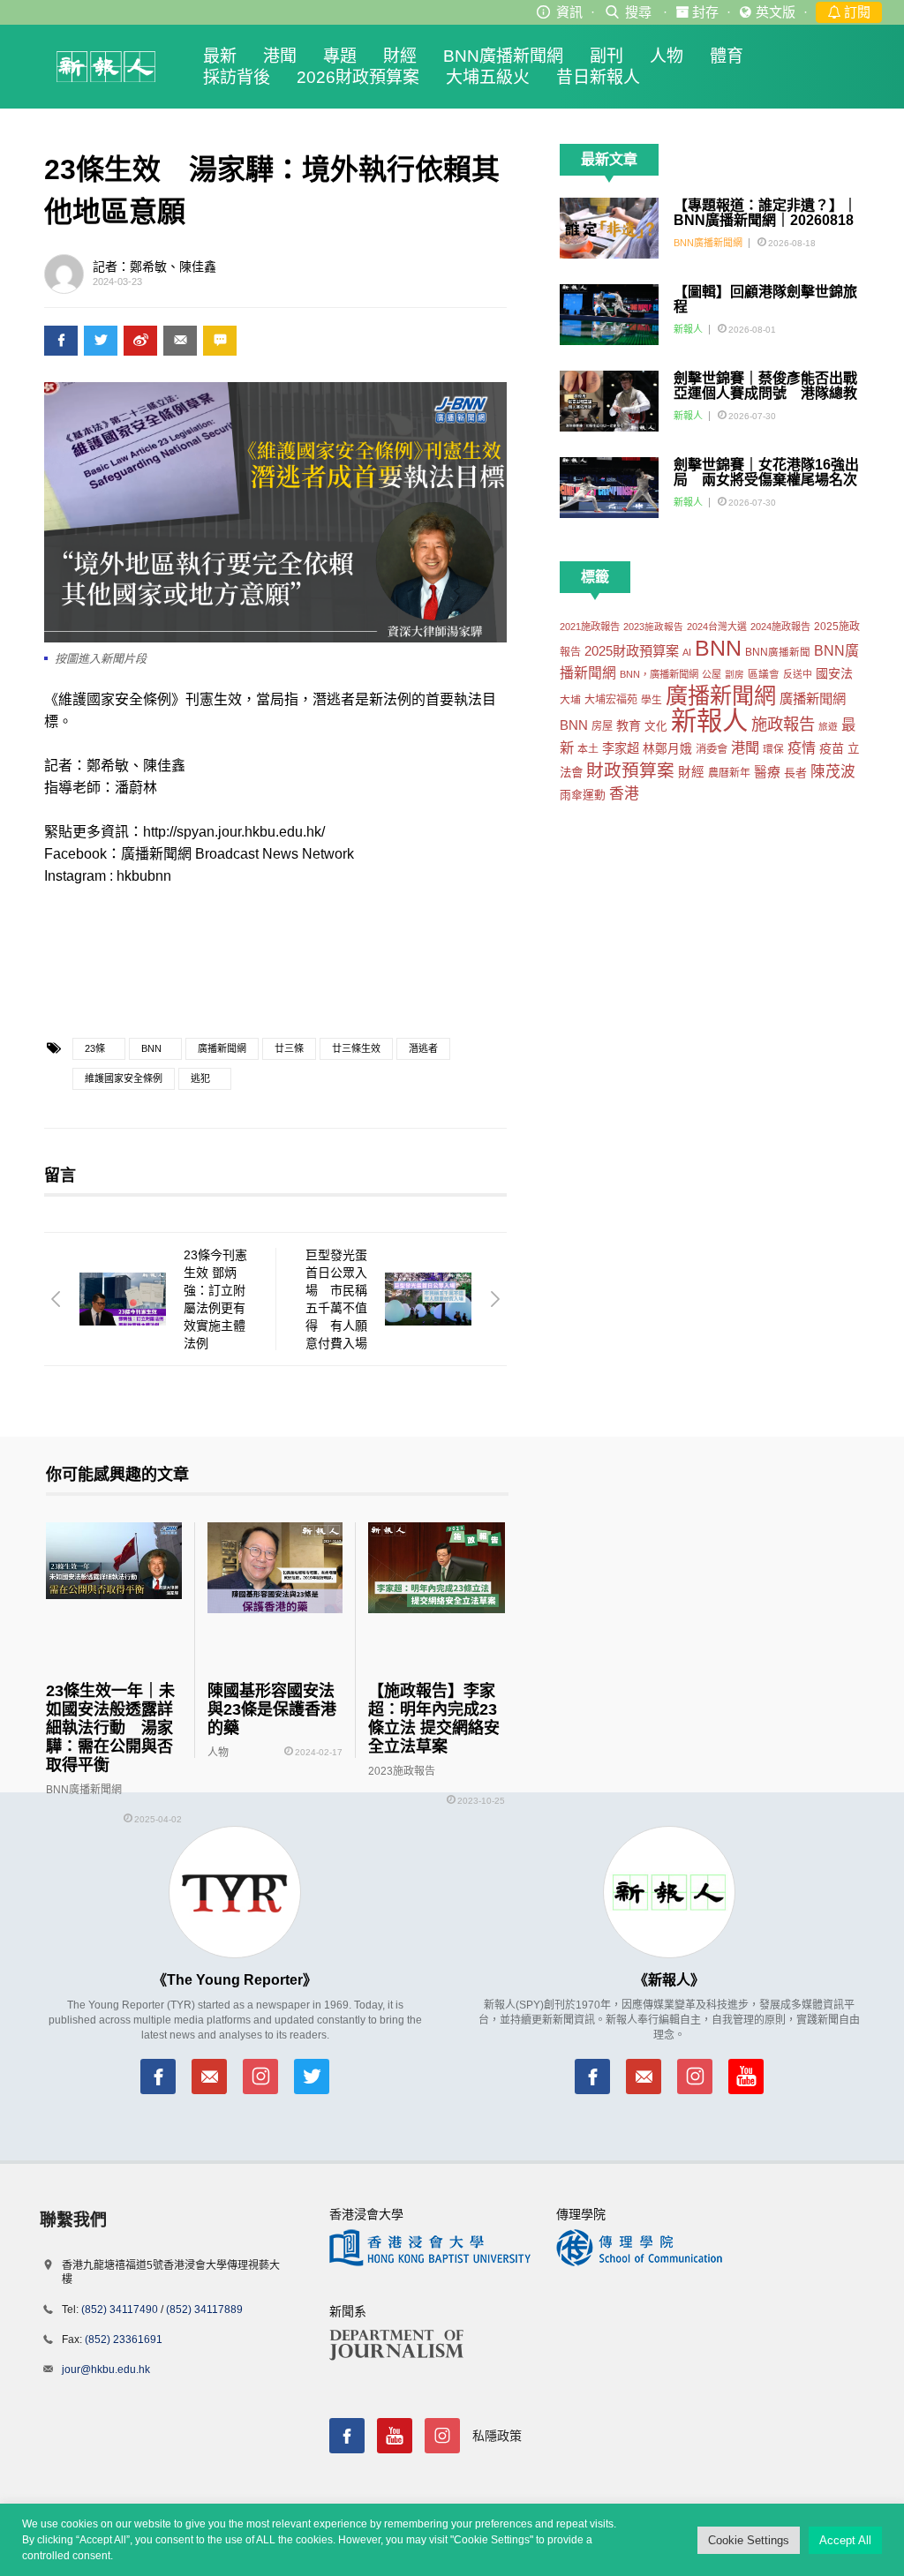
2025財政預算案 (632, 651)
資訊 (569, 12)
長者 (795, 773)
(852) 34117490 (120, 2309)
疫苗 (832, 748)
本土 (588, 749)
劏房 (734, 674)
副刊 (606, 56)
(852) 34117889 (204, 2309)
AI (687, 652)
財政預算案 (630, 770)
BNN (151, 1048)
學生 (652, 699)
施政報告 (783, 724)
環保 (773, 749)
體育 (727, 56)
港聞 (280, 56)
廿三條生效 (356, 1048)
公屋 (712, 674)
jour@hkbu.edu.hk (106, 2369)
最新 (220, 56)
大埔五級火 (488, 77)
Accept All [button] (845, 2540)
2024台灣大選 (717, 627)
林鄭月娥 (667, 749)
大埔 (570, 699)
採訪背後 (237, 77)
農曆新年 (729, 773)
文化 (656, 726)
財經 (400, 56)
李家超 (621, 748)
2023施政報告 (653, 627)
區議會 (764, 674)
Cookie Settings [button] (749, 2540)
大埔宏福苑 (611, 700)
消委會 (712, 749)
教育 (629, 725)
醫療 (767, 772)
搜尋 (638, 12)
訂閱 (855, 12)
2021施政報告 (590, 627)
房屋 (602, 726)
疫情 (802, 747)
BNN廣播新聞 (778, 652)
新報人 (688, 329)
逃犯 (200, 1078)
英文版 (776, 12)
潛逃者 (423, 1048)
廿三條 (289, 1048)
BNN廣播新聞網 (503, 56)
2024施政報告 (780, 627)
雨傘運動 (583, 795)
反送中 (798, 674)
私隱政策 (497, 2436)
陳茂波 (833, 772)
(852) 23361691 (124, 2339)
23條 (95, 1048)
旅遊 (828, 726)
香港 (624, 794)
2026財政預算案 (358, 77)
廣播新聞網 (222, 1048)
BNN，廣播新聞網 (659, 674)
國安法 (834, 673)
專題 (340, 56)
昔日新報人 (598, 77)
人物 (667, 56)
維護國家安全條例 (124, 1078)
